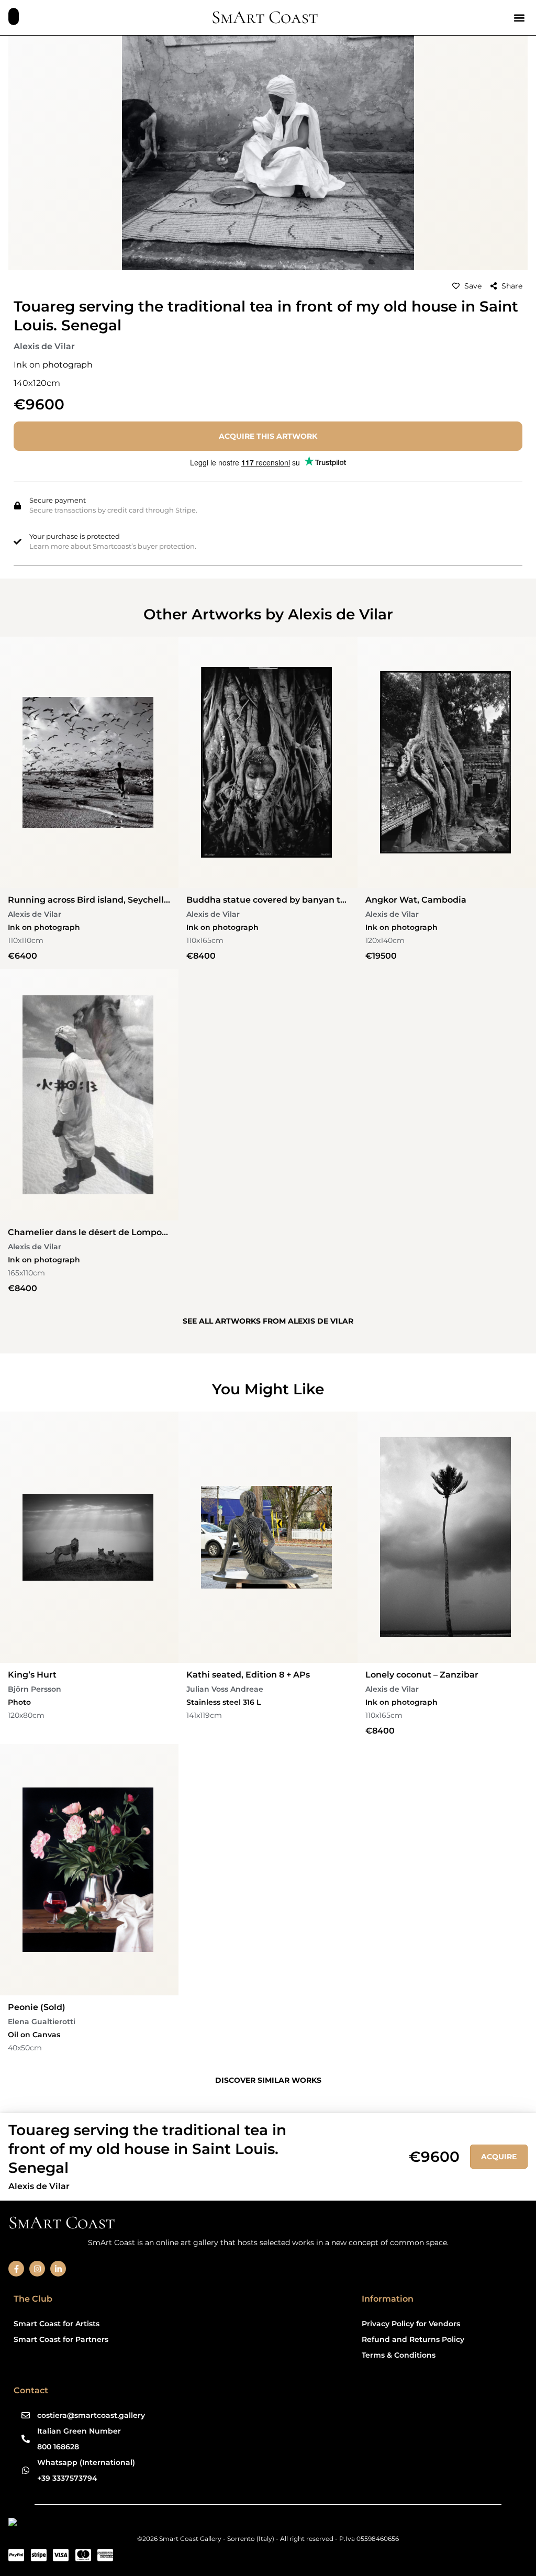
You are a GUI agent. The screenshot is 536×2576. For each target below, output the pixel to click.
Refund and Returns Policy (413, 2339)
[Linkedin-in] (58, 2269)
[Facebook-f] (16, 2269)
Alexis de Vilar (44, 346)
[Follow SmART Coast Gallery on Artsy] (89, 2524)
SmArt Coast (265, 17)
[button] (519, 18)
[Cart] (14, 16)
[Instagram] (37, 2269)
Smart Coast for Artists (57, 2324)
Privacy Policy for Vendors (411, 2324)
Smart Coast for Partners (61, 2339)
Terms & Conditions (399, 2355)
